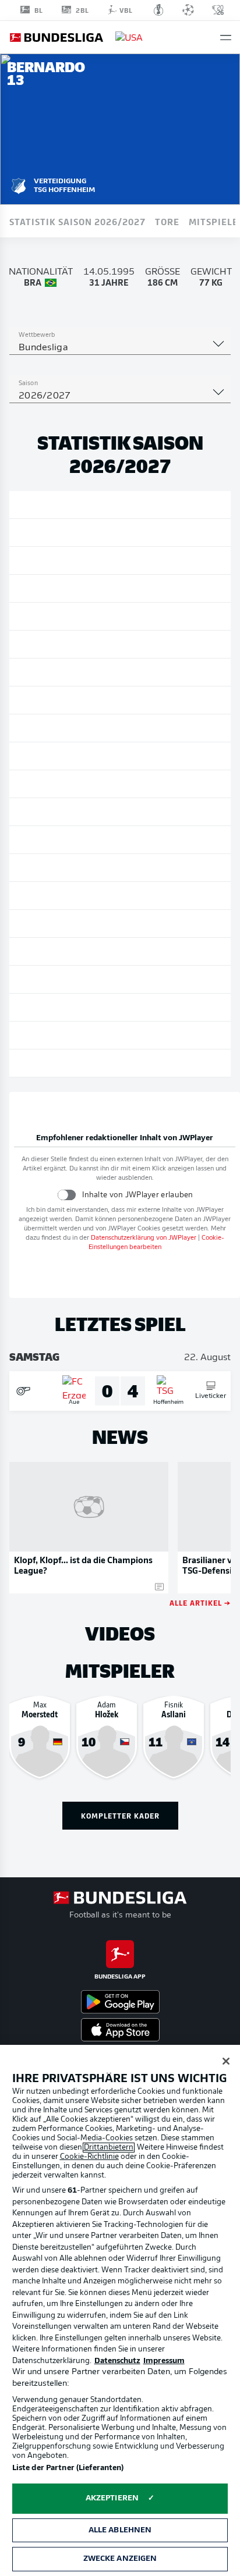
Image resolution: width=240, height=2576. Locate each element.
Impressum (164, 2361)
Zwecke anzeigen (120, 2559)
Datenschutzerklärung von (144, 1238)
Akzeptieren (112, 2498)
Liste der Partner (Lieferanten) (68, 2468)
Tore (167, 221)
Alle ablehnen (120, 2530)
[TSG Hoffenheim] (19, 184)
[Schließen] (226, 2061)
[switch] (67, 1195)
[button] (226, 38)
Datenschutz (117, 2361)
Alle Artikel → (200, 1602)
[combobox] (120, 348)
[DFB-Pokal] (159, 10)
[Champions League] (188, 10)
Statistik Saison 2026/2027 (77, 221)
